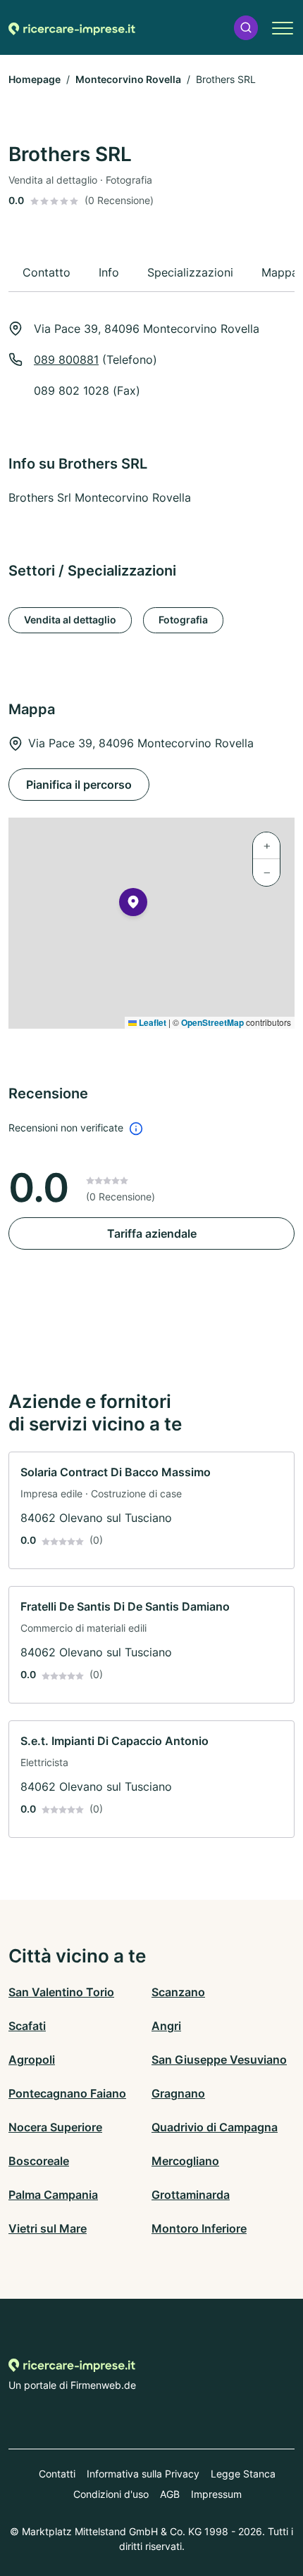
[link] (151, 1510)
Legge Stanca (243, 2474)
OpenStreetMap (212, 1022)
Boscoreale (39, 2161)
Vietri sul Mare (48, 2228)
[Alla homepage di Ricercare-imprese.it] (72, 27)
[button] (246, 28)
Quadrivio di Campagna (215, 2127)
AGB (170, 2494)
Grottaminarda (191, 2195)
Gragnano (178, 2093)
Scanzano (178, 1992)
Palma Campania (53, 2195)
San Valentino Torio (61, 1992)
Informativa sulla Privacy (143, 2474)
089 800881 (66, 360)
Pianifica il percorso (79, 785)
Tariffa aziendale (152, 1233)
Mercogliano (185, 2161)
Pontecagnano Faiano (67, 2093)
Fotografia (183, 620)
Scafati (27, 2026)
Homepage (35, 79)
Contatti (57, 2474)
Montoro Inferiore (199, 2228)
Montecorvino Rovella (128, 79)
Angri (166, 2026)
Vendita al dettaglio (70, 620)
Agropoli (32, 2060)
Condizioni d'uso (111, 2494)
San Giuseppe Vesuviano (219, 2060)
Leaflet (151, 1022)
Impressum (216, 2494)
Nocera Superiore (55, 2127)
